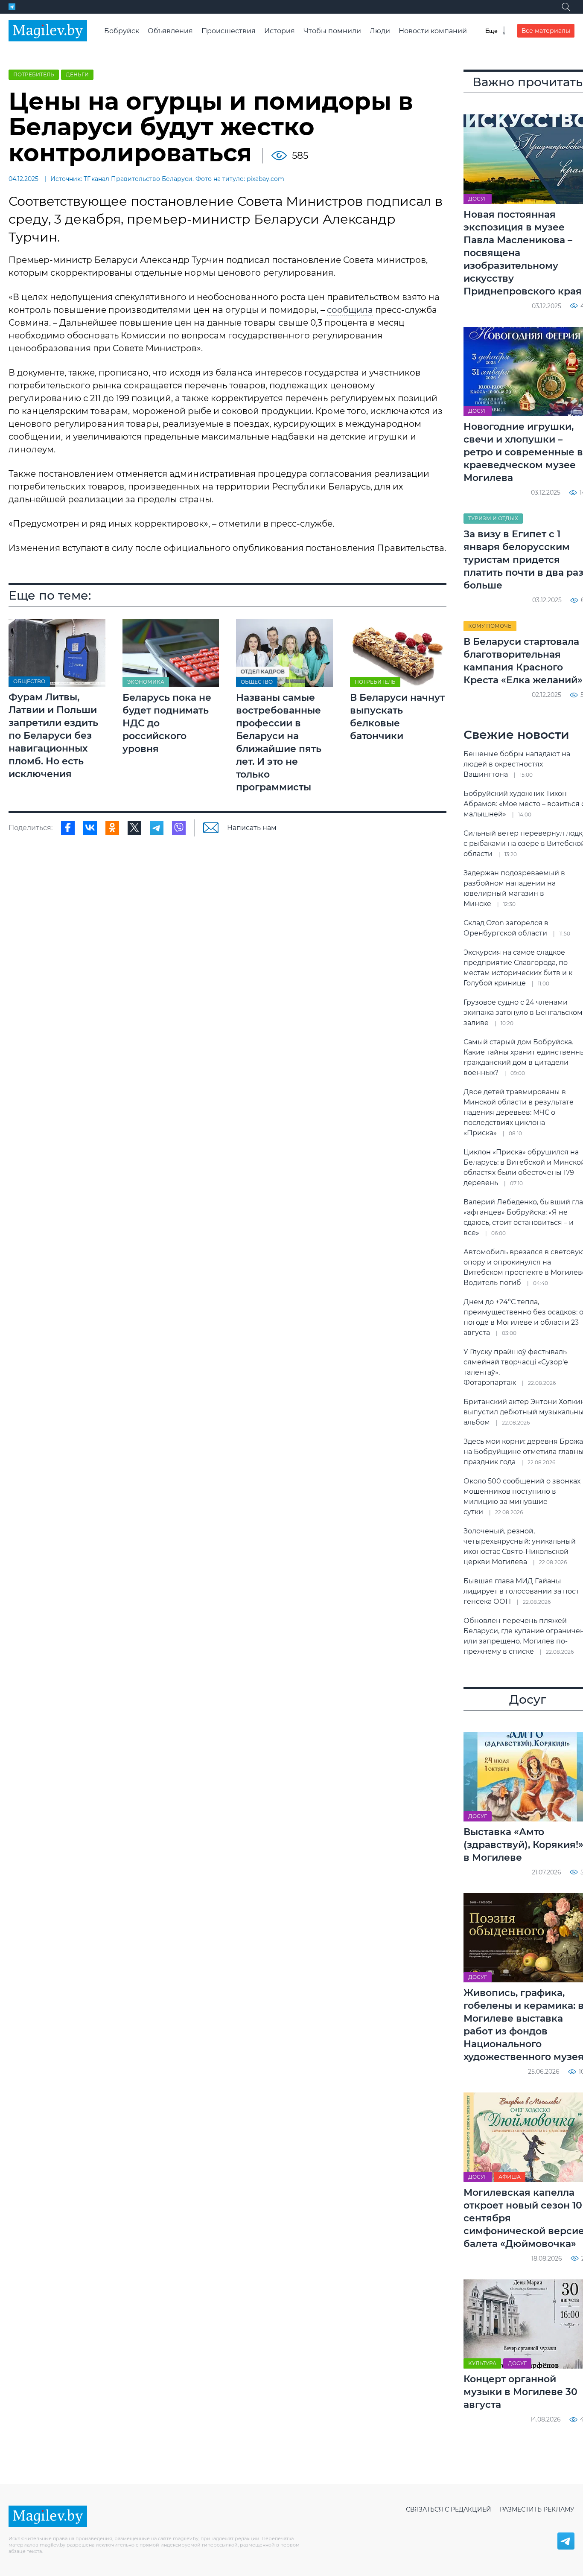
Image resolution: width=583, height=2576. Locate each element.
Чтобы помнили (332, 31)
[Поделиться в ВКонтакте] (90, 828)
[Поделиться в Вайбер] (179, 828)
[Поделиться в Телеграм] (157, 828)
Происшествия (229, 31)
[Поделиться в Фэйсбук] (68, 828)
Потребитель (34, 74)
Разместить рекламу (537, 2509)
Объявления (170, 31)
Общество (29, 682)
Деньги (77, 74)
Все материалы (546, 31)
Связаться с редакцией (449, 2509)
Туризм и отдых (493, 518)
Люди (380, 31)
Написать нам (252, 828)
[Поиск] (566, 7)
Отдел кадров (263, 672)
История (280, 31)
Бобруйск (122, 31)
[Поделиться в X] (134, 828)
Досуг (478, 199)
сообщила (350, 310)
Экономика (146, 682)
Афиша (510, 2177)
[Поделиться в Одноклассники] (112, 828)
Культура (482, 2363)
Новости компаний (433, 31)
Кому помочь (490, 626)
